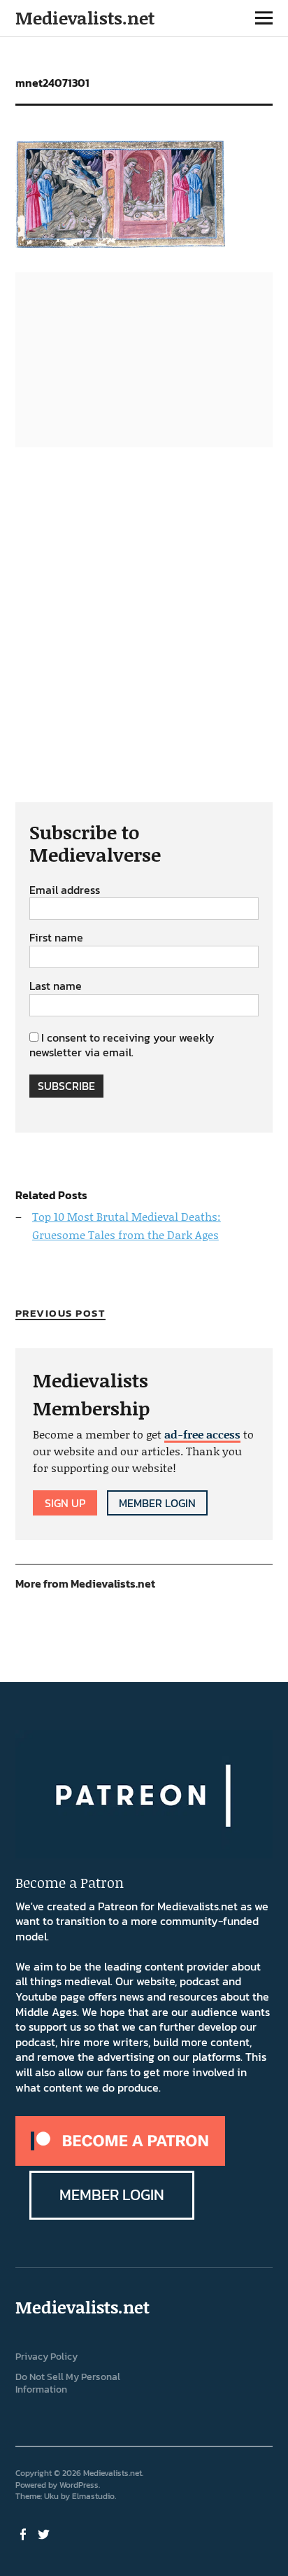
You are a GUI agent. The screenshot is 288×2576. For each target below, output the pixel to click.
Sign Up (65, 1503)
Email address (65, 890)
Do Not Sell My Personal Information (68, 2383)
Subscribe (66, 1086)
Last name (56, 986)
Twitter (45, 2533)
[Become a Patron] (120, 2162)
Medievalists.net (85, 18)
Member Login (157, 1503)
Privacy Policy (46, 2357)
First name (56, 938)
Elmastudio (93, 2496)
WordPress (79, 2485)
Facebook (24, 2533)
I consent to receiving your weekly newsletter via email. (122, 1045)
